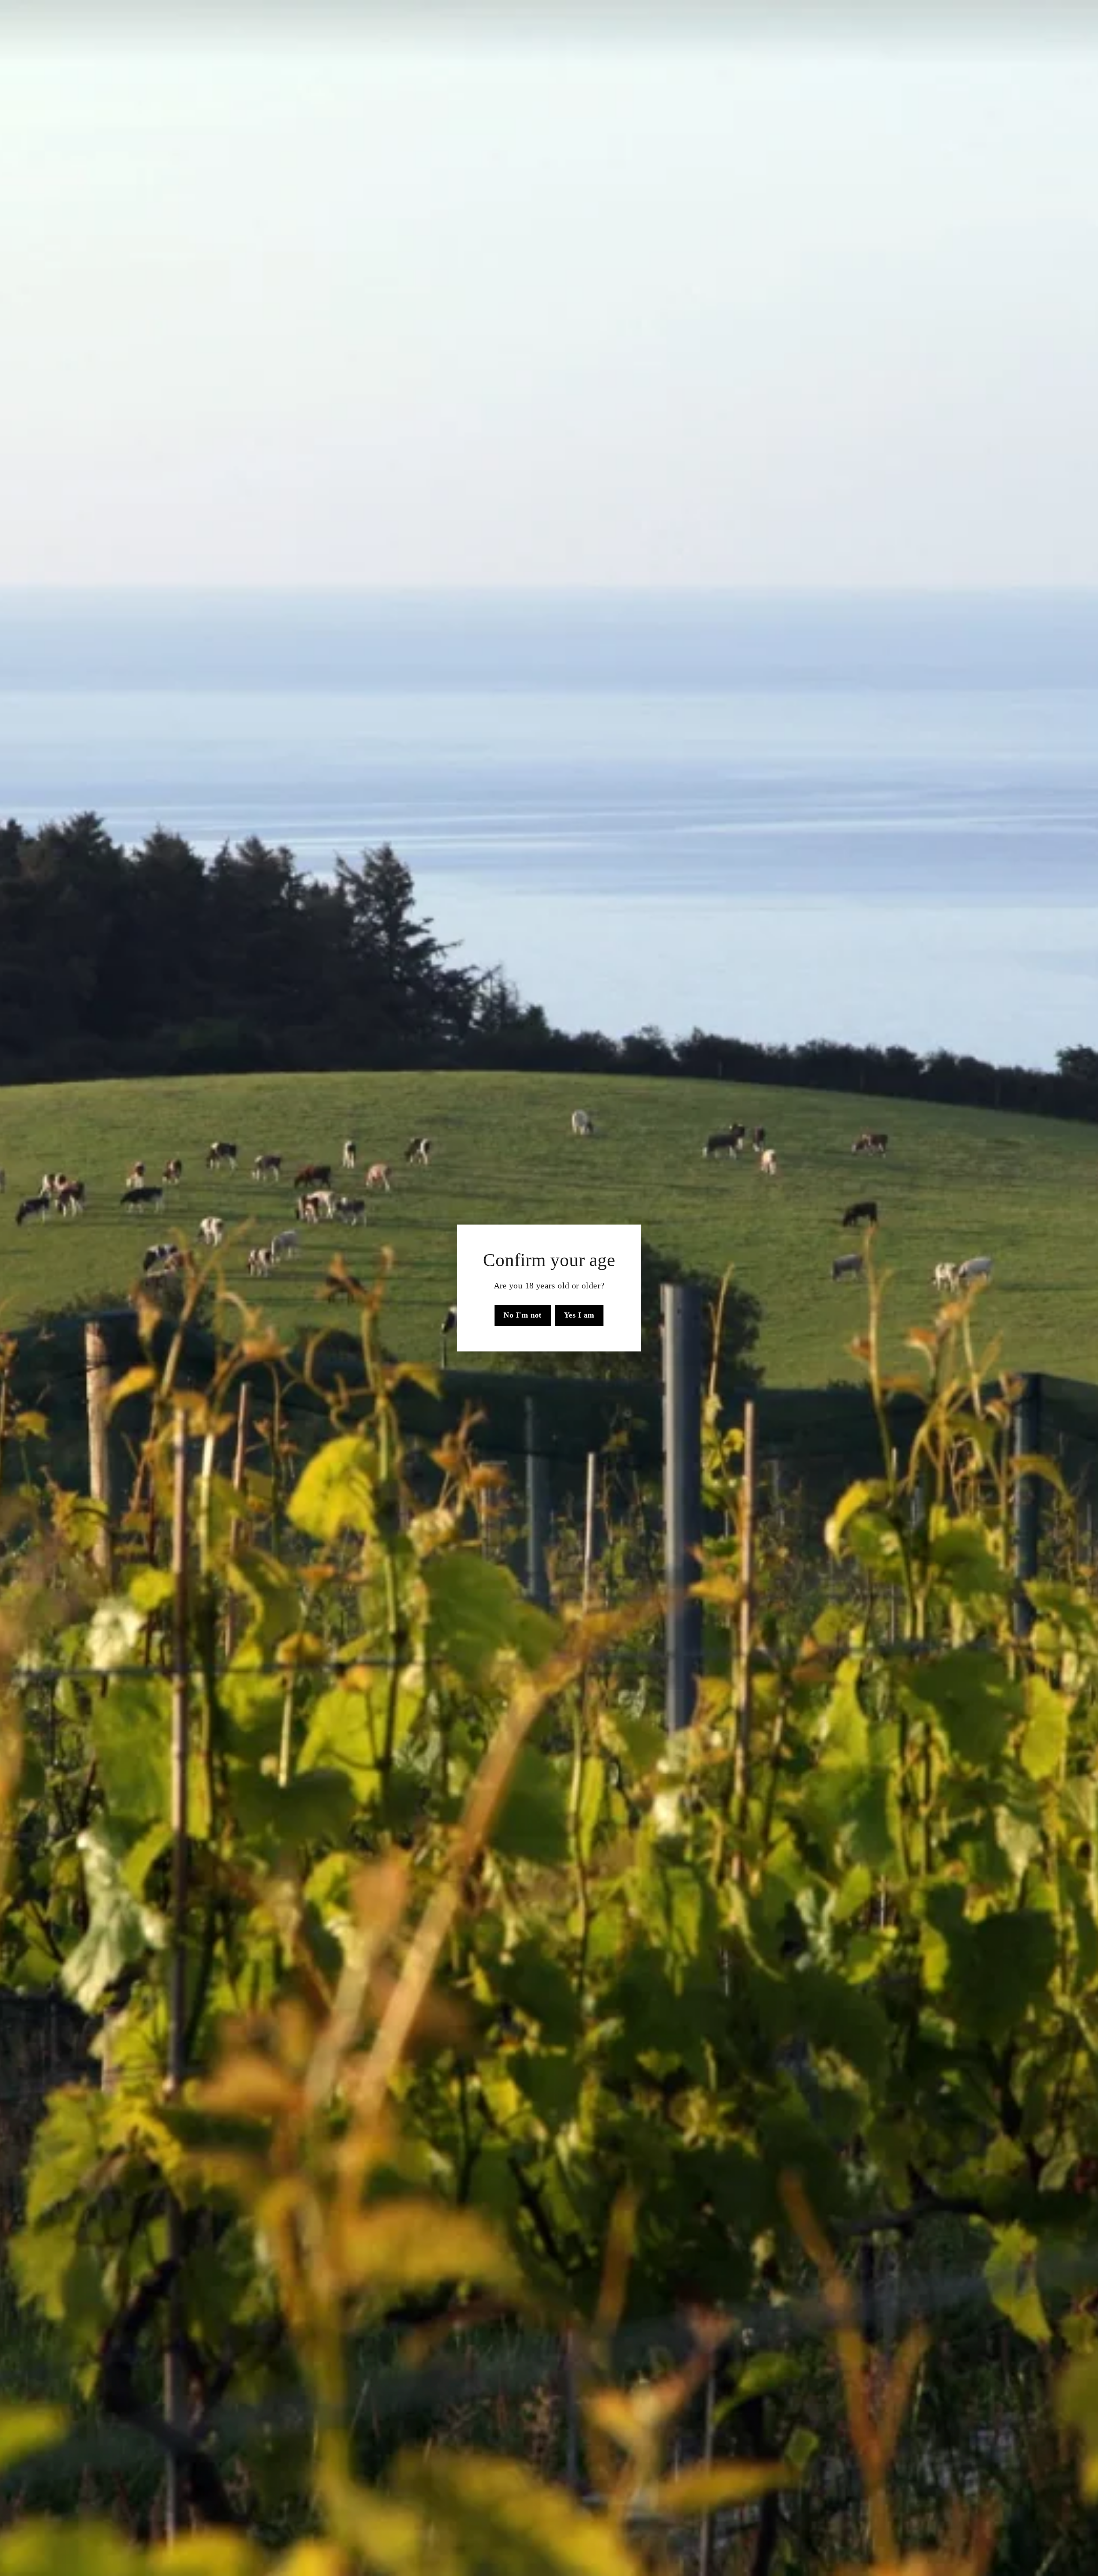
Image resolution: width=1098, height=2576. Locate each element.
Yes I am (579, 1315)
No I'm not (523, 1315)
